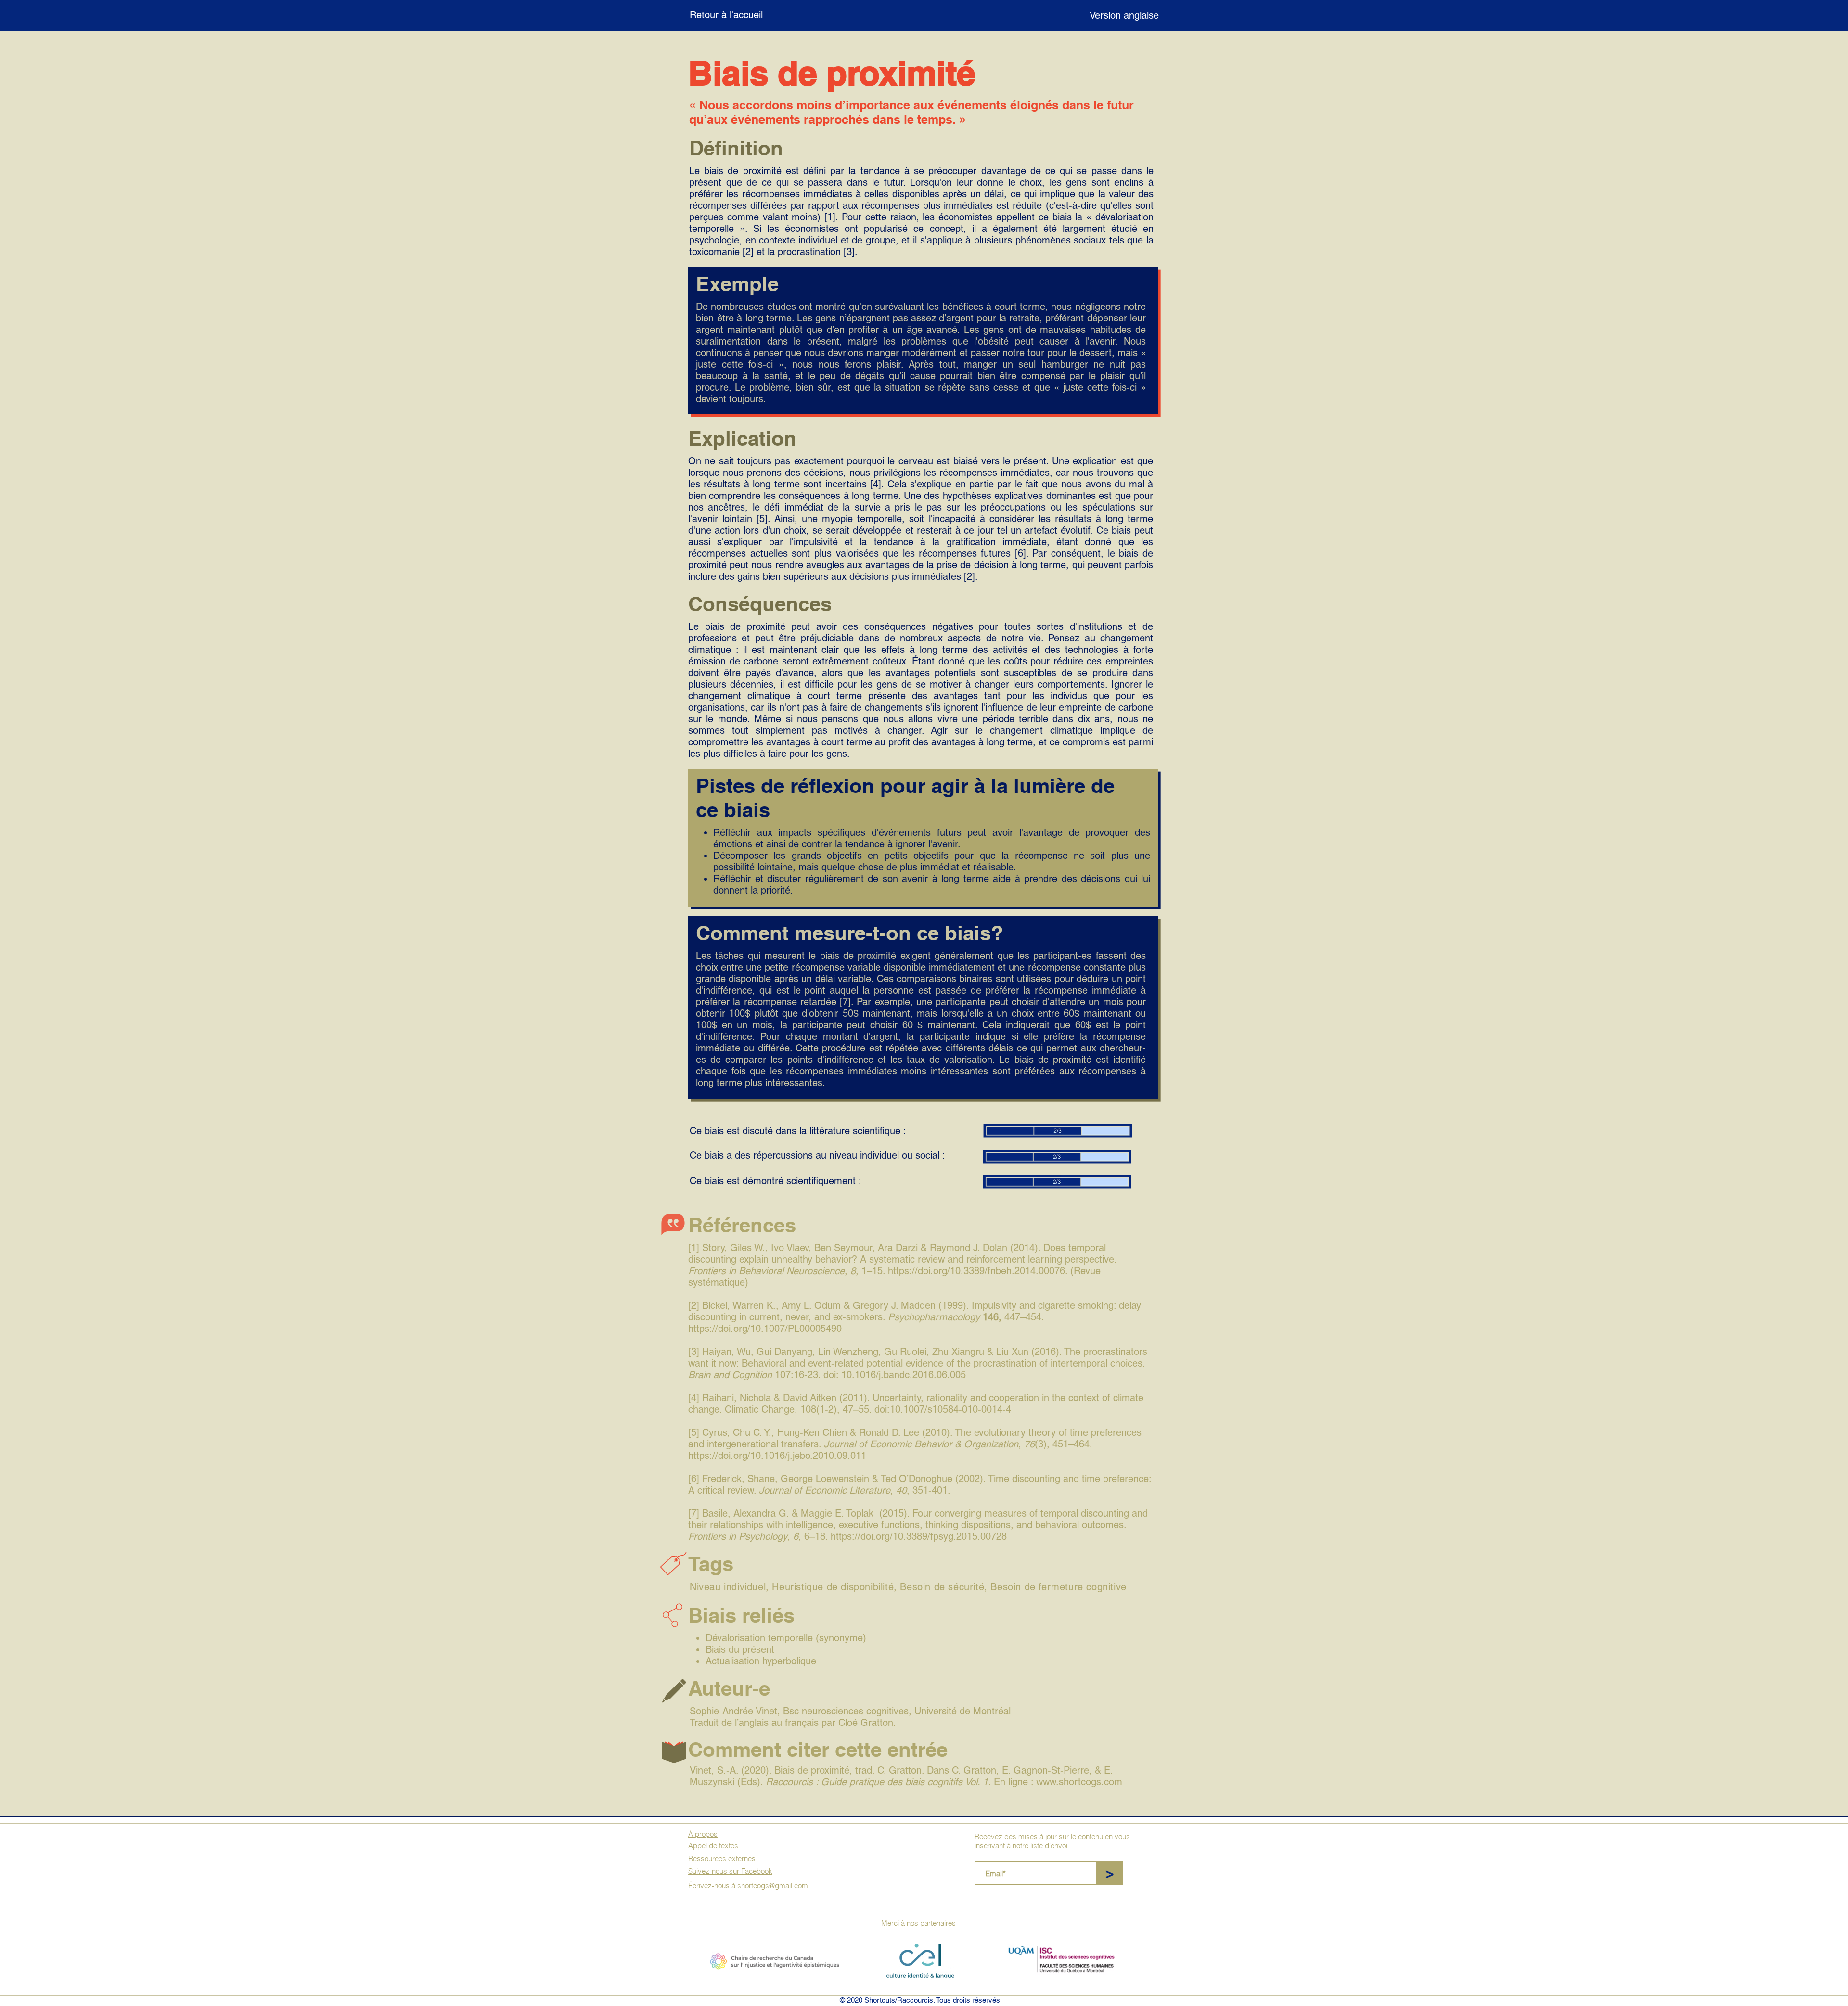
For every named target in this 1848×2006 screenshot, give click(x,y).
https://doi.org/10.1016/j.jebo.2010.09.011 (777, 1456)
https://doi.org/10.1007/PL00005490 (765, 1329)
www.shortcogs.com (1079, 1782)
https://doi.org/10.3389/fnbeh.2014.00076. (978, 1271)
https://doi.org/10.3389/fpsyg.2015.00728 (919, 1536)
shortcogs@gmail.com (773, 1885)
